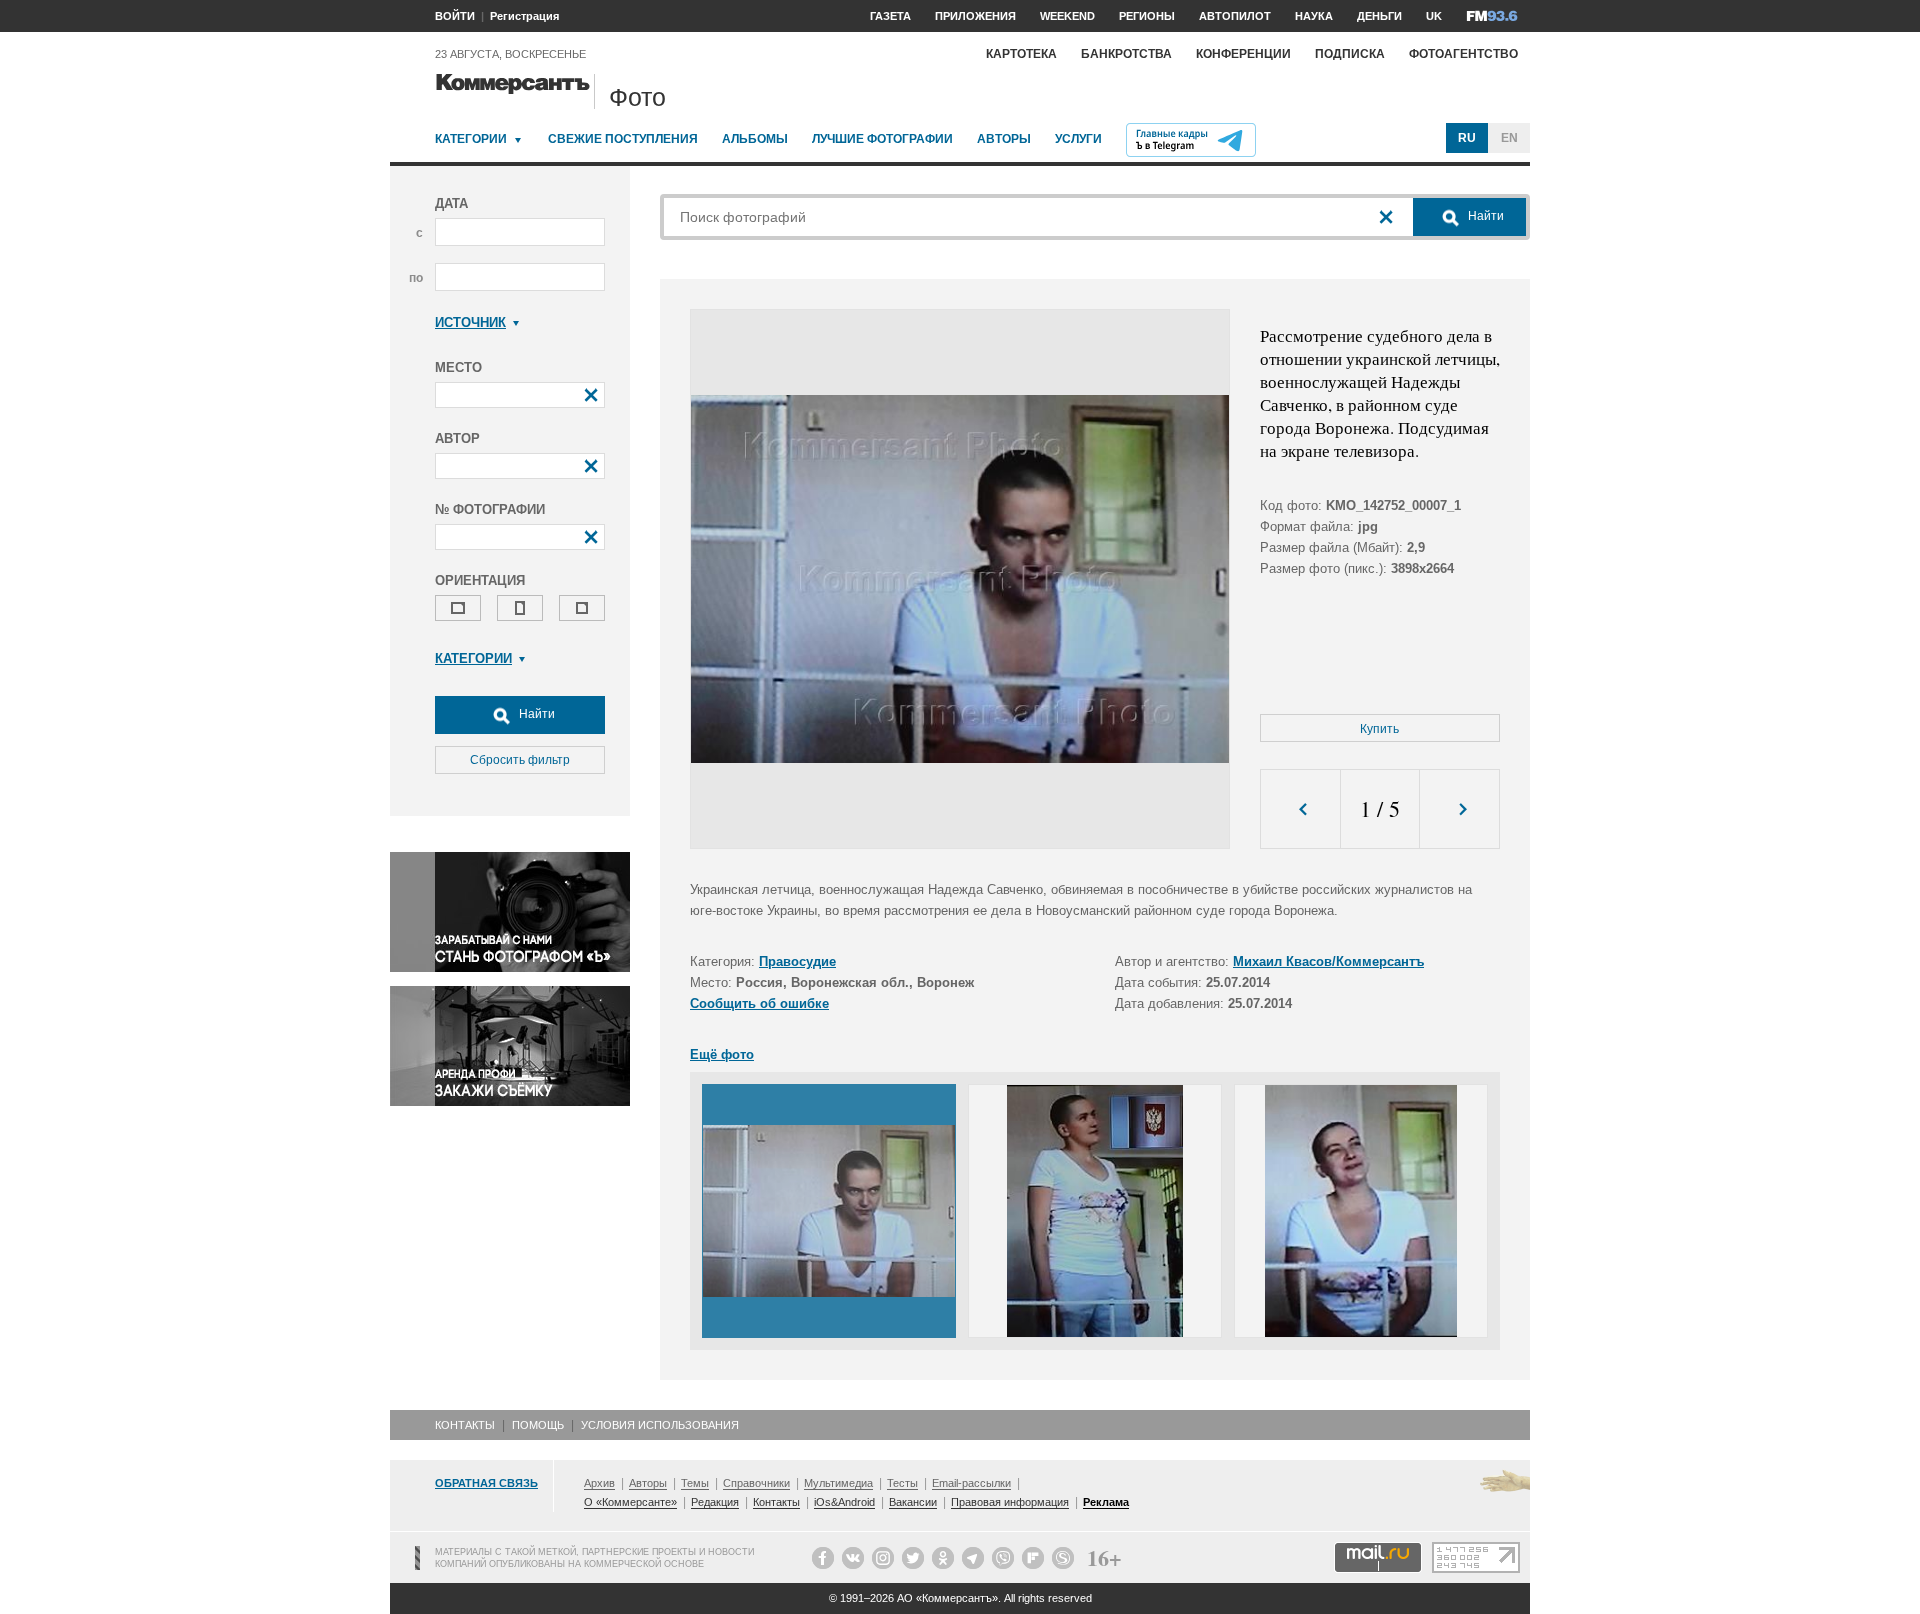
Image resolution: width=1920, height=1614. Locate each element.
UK (1434, 16)
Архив (599, 1483)
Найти (535, 714)
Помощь (538, 1425)
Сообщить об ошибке (759, 1003)
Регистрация (524, 16)
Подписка (1350, 54)
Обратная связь (486, 1483)
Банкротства (1126, 54)
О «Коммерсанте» (630, 1502)
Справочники (756, 1483)
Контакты (465, 1425)
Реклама (1106, 1502)
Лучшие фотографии (882, 139)
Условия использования (660, 1425)
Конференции (1243, 54)
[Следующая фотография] (1459, 809)
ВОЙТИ (455, 16)
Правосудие (797, 961)
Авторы (1004, 139)
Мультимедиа (838, 1483)
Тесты (902, 1483)
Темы (695, 1483)
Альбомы (755, 139)
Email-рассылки (971, 1483)
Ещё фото (722, 1054)
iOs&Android (844, 1502)
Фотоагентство (1463, 54)
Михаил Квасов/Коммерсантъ (1328, 961)
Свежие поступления (623, 139)
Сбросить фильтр (520, 760)
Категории (471, 139)
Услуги (1078, 139)
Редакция (715, 1502)
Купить (1379, 729)
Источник (470, 322)
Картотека (1021, 54)
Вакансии (913, 1502)
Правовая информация (1010, 1502)
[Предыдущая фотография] (1300, 809)
